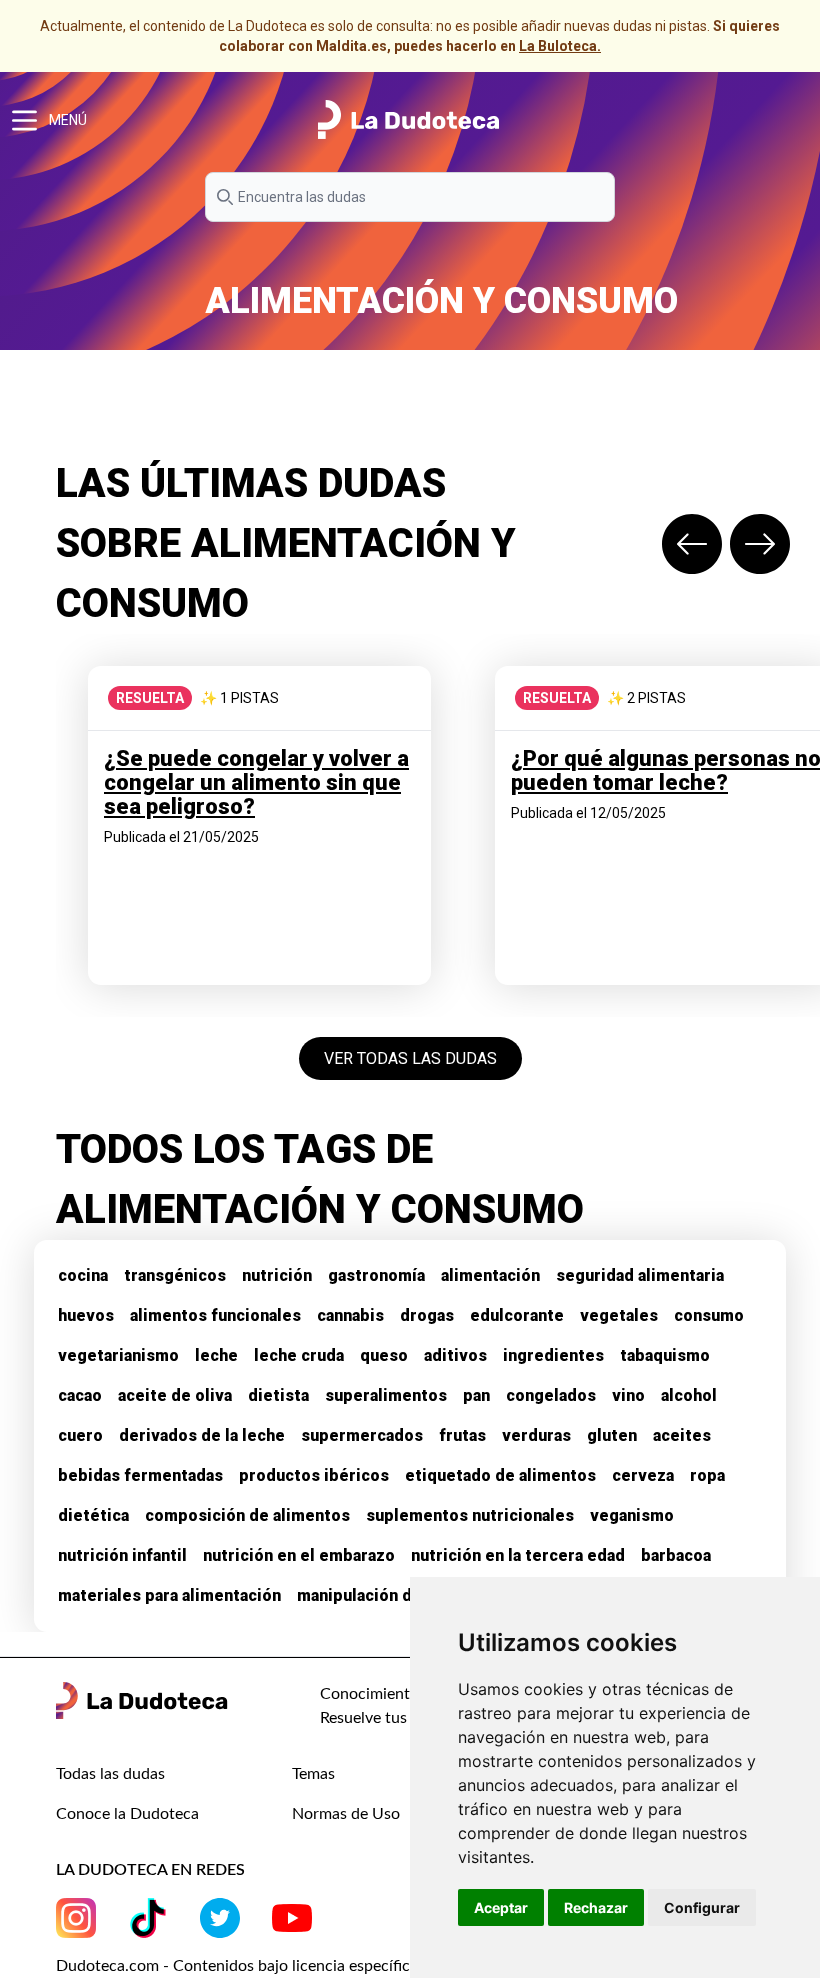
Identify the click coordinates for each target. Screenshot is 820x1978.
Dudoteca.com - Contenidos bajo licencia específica (237, 1966)
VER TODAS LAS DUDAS (410, 1058)
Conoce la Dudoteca (127, 1814)
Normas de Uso (346, 1814)
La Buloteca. (560, 46)
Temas (313, 1774)
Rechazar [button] (596, 1907)
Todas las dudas (110, 1774)
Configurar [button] (702, 1907)
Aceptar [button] (501, 1907)
